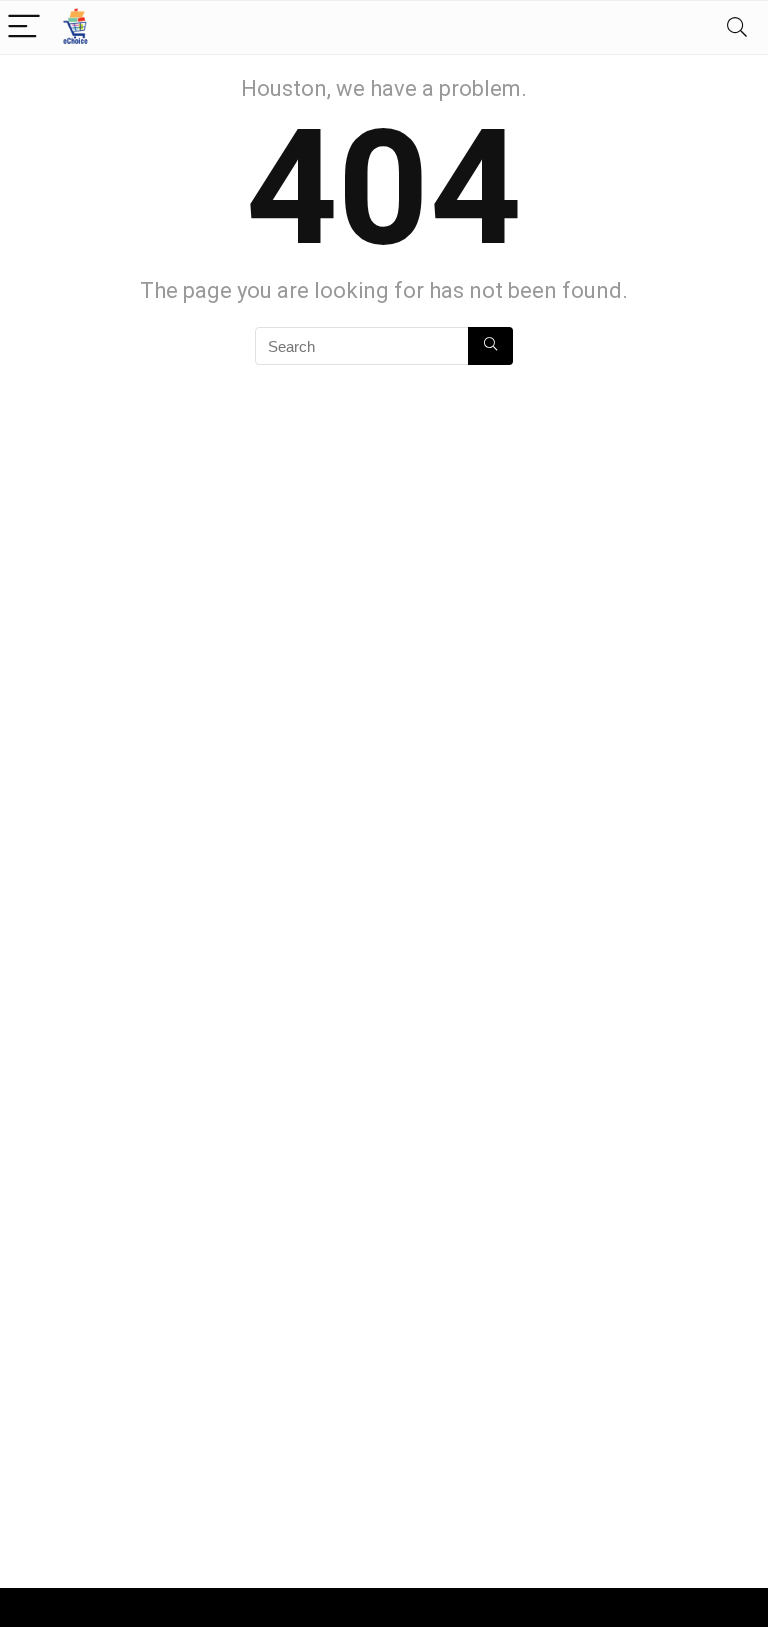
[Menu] (24, 27)
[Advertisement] (194, 1384)
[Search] (737, 27)
